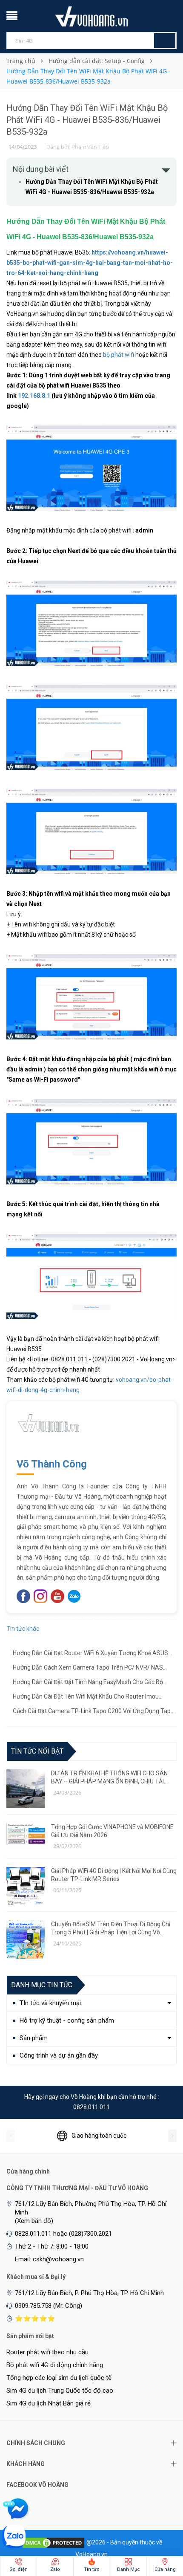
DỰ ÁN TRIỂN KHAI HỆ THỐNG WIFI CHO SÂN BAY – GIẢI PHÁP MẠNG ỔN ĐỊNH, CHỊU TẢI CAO (109, 1778)
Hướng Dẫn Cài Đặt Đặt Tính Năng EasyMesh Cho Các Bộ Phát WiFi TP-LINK (88, 1683)
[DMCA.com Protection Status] (53, 2542)
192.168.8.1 (34, 396)
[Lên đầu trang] (160, 2525)
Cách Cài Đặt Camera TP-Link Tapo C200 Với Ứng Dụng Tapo (93, 1712)
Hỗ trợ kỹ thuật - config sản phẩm (67, 2020)
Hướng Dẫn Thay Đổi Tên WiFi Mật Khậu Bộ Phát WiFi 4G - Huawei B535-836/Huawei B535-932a (87, 120)
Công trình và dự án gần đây (59, 2055)
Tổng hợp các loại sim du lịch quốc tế (59, 2378)
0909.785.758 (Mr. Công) (49, 2306)
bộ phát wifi (119, 355)
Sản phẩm (34, 2038)
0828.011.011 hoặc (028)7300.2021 (63, 2234)
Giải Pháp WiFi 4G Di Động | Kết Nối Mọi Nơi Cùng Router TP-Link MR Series (114, 1875)
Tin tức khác (23, 1629)
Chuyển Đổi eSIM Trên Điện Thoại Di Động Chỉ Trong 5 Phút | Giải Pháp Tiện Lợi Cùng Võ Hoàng (111, 1929)
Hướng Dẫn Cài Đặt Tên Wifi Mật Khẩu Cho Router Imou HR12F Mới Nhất (86, 1697)
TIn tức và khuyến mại (50, 2003)
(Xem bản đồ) (34, 2221)
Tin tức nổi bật (37, 1751)
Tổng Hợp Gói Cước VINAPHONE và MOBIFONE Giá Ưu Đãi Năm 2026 (112, 1831)
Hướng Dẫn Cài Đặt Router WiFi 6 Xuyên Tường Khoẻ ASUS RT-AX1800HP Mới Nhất (90, 1654)
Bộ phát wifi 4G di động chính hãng (55, 2365)
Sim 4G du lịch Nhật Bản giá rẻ (49, 2403)
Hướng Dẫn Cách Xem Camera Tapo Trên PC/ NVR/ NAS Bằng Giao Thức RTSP (88, 1668)
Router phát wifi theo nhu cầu (47, 2352)
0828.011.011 (91, 2107)
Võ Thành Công (52, 1464)
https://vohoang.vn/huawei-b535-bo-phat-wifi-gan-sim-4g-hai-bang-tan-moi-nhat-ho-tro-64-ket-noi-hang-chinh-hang (90, 263)
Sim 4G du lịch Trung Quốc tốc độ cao (60, 2391)
